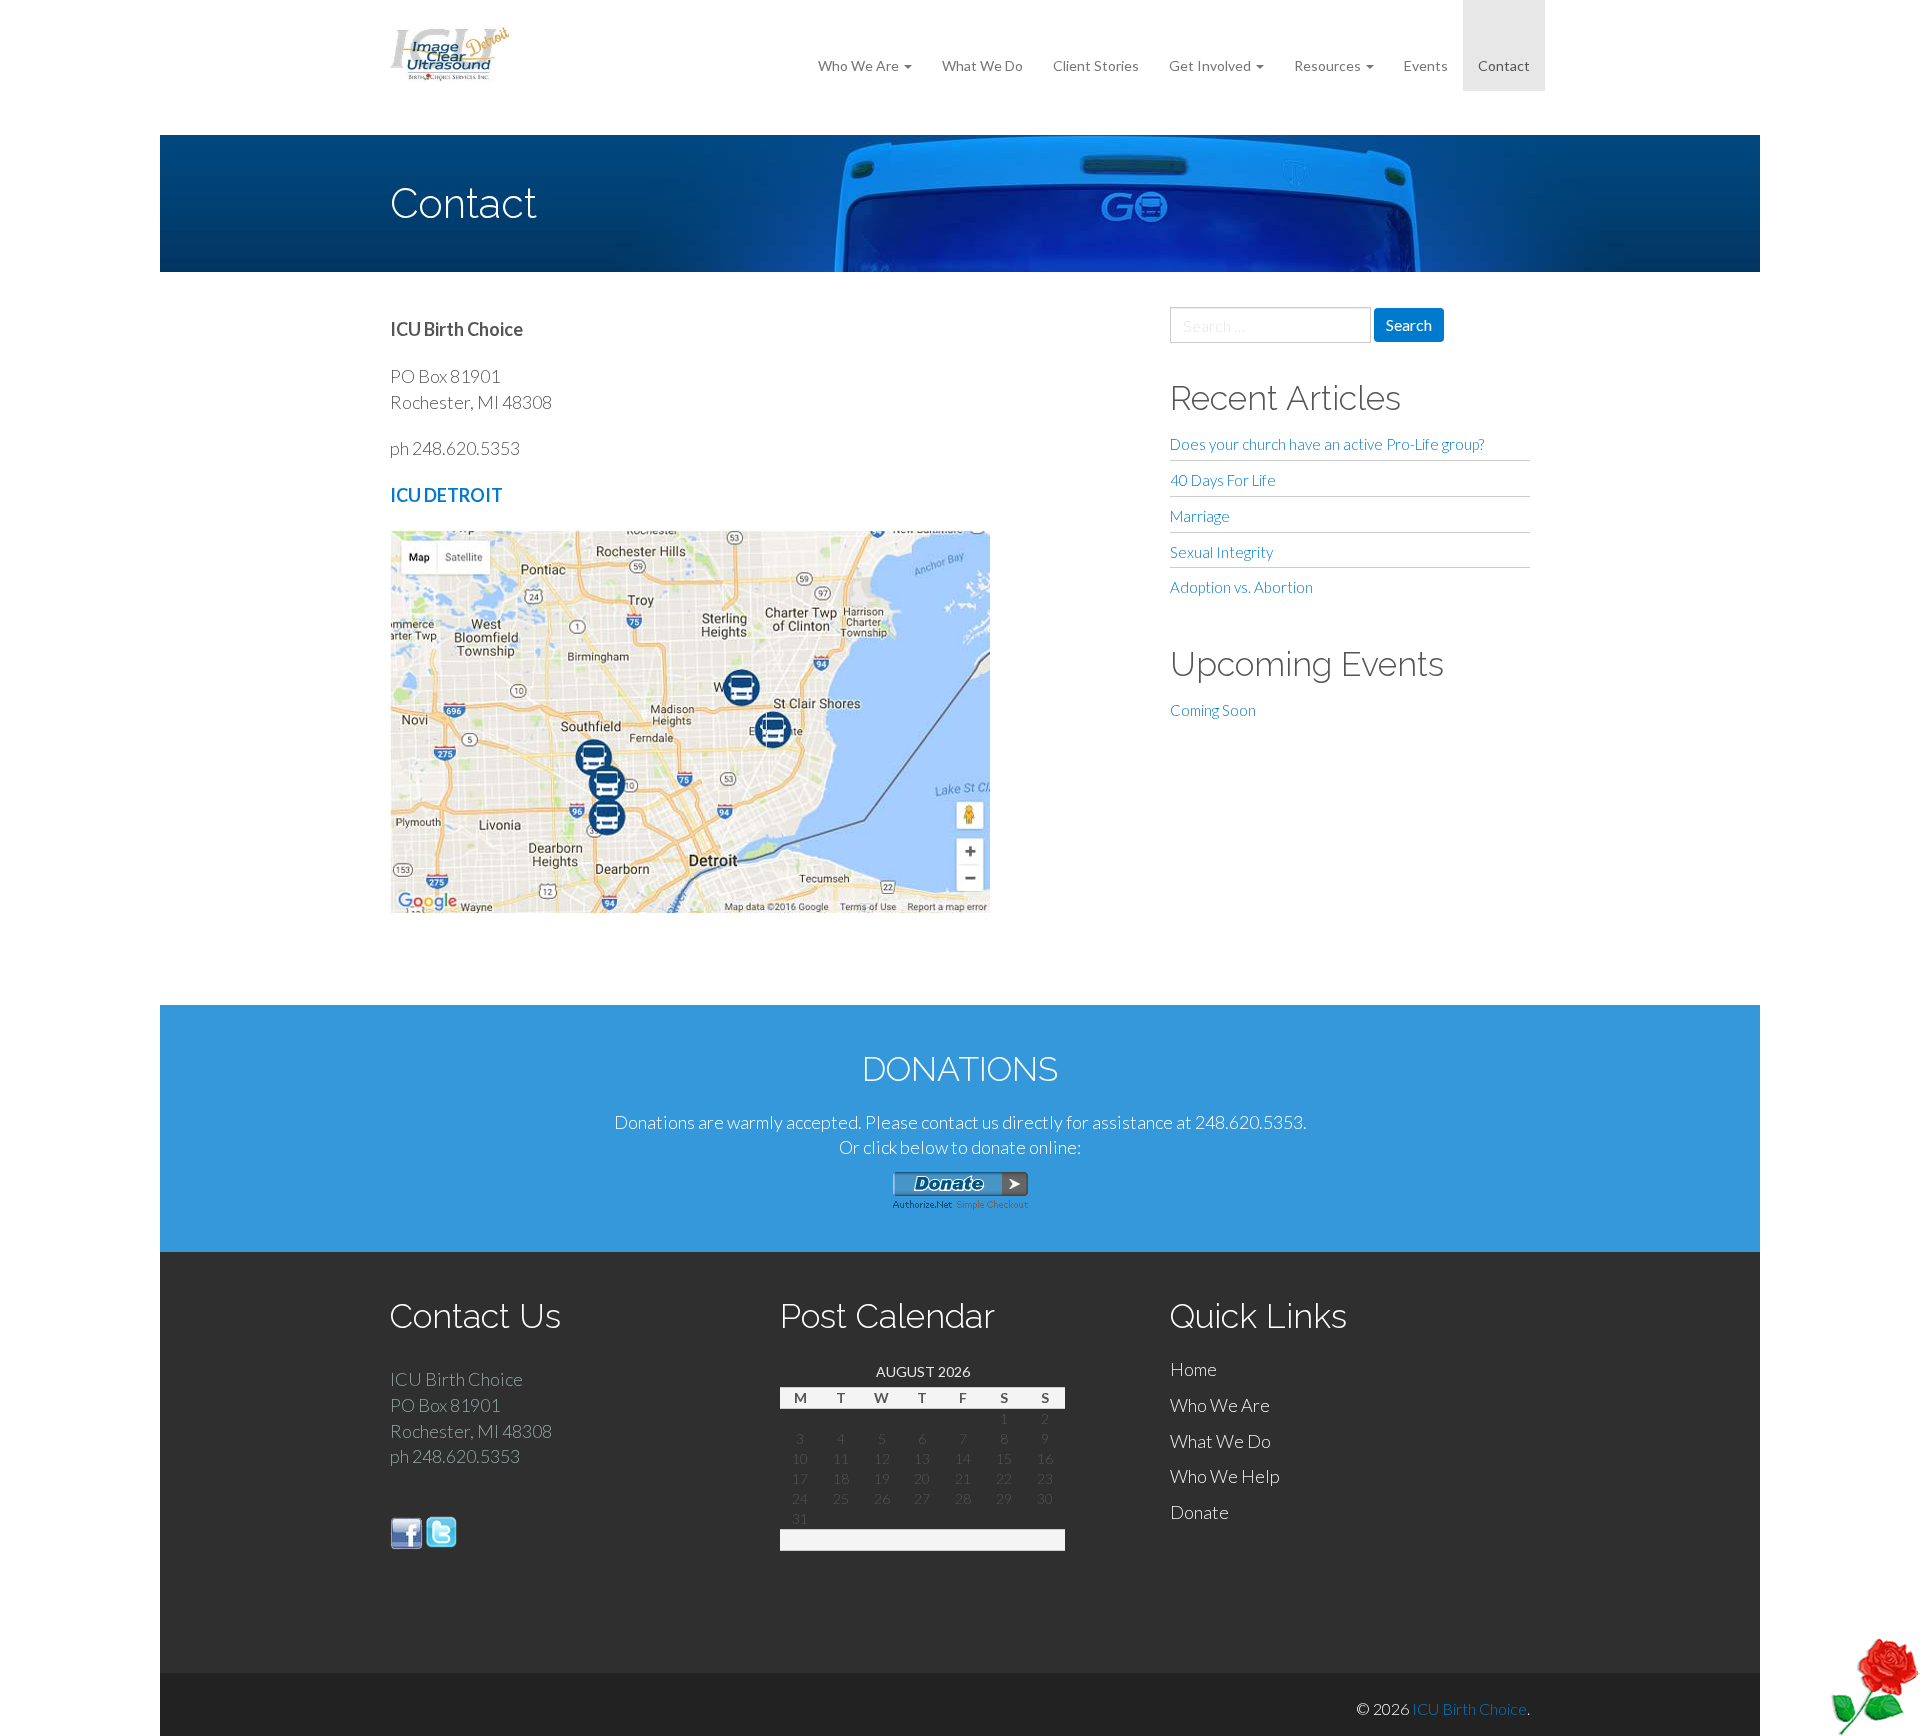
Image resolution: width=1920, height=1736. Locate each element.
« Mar (841, 1539)
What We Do (982, 65)
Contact (1504, 65)
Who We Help (1225, 1476)
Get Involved (1211, 65)
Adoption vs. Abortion (1241, 587)
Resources (1329, 65)
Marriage (1200, 516)
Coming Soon (1213, 710)
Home (1193, 1369)
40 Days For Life (1223, 480)
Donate (1199, 1512)
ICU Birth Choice (1469, 1708)
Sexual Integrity (1221, 552)
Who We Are (860, 65)
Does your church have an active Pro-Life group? (1327, 444)
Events (1426, 65)
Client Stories (1096, 65)
